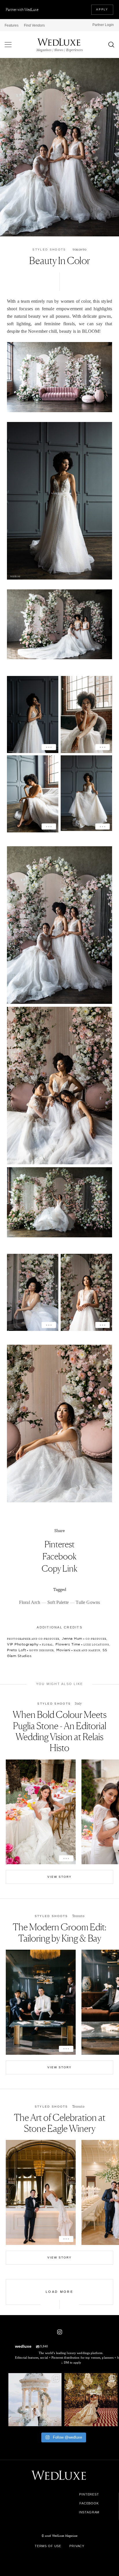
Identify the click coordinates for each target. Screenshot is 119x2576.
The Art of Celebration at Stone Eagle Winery (60, 2123)
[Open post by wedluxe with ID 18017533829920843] (35, 2400)
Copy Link (59, 1568)
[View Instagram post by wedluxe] (56, 2421)
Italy (78, 1703)
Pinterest (60, 1544)
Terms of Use (48, 2546)
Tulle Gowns (88, 1602)
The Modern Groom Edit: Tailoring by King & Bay (59, 1933)
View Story (59, 1877)
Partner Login (103, 25)
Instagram (89, 2512)
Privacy (77, 2546)
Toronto (80, 250)
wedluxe (34, 2378)
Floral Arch (30, 1602)
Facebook (59, 1556)
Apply (102, 10)
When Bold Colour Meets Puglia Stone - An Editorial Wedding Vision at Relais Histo (60, 1731)
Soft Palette (58, 1602)
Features (12, 25)
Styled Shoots (49, 250)
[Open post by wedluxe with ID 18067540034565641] (91, 2400)
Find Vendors (34, 25)
